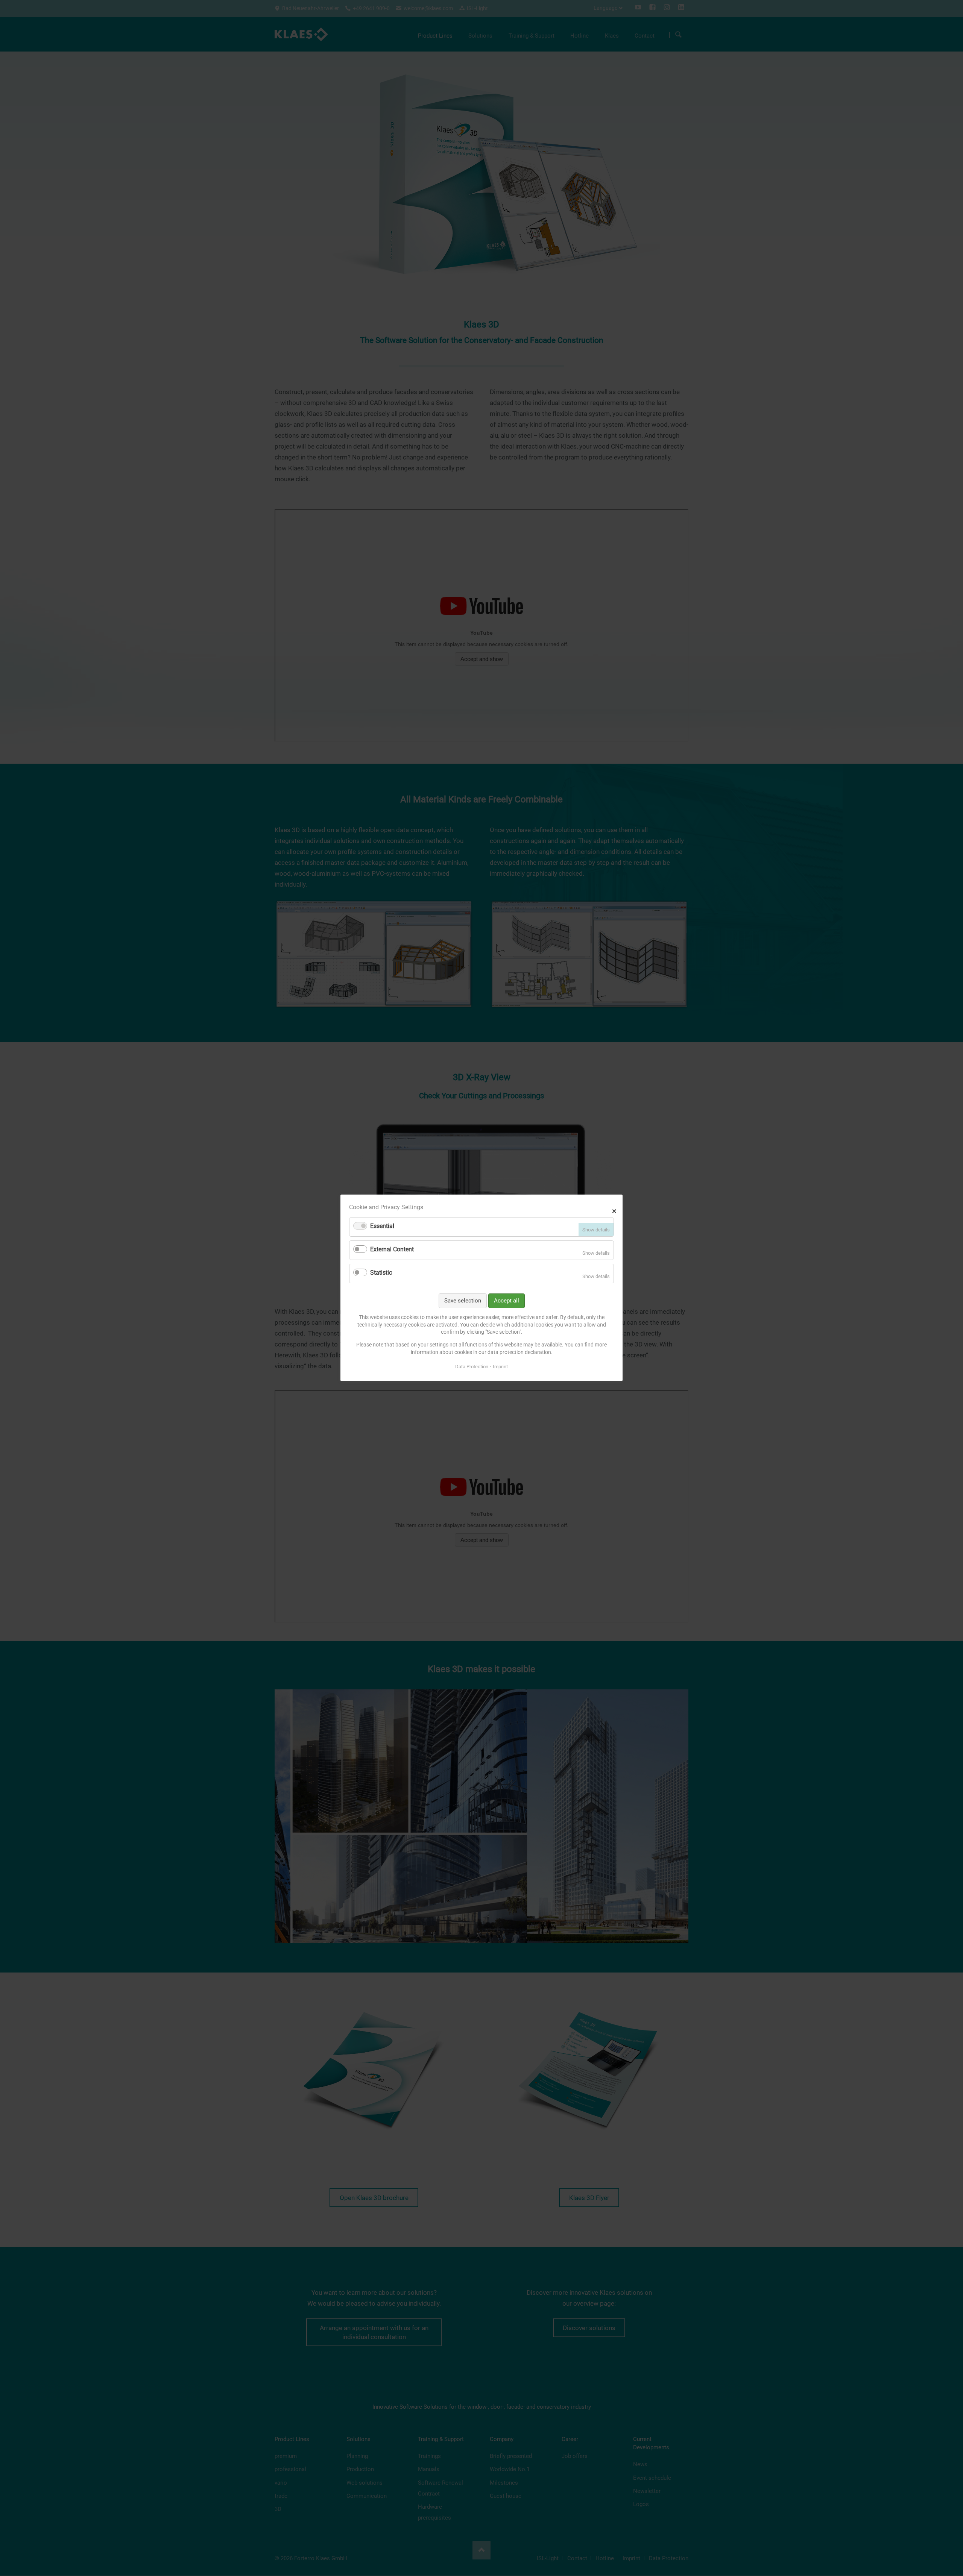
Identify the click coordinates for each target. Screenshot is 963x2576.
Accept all (507, 1301)
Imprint (500, 1367)
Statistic (381, 1273)
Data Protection (472, 1367)
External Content (392, 1250)
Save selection (463, 1301)
